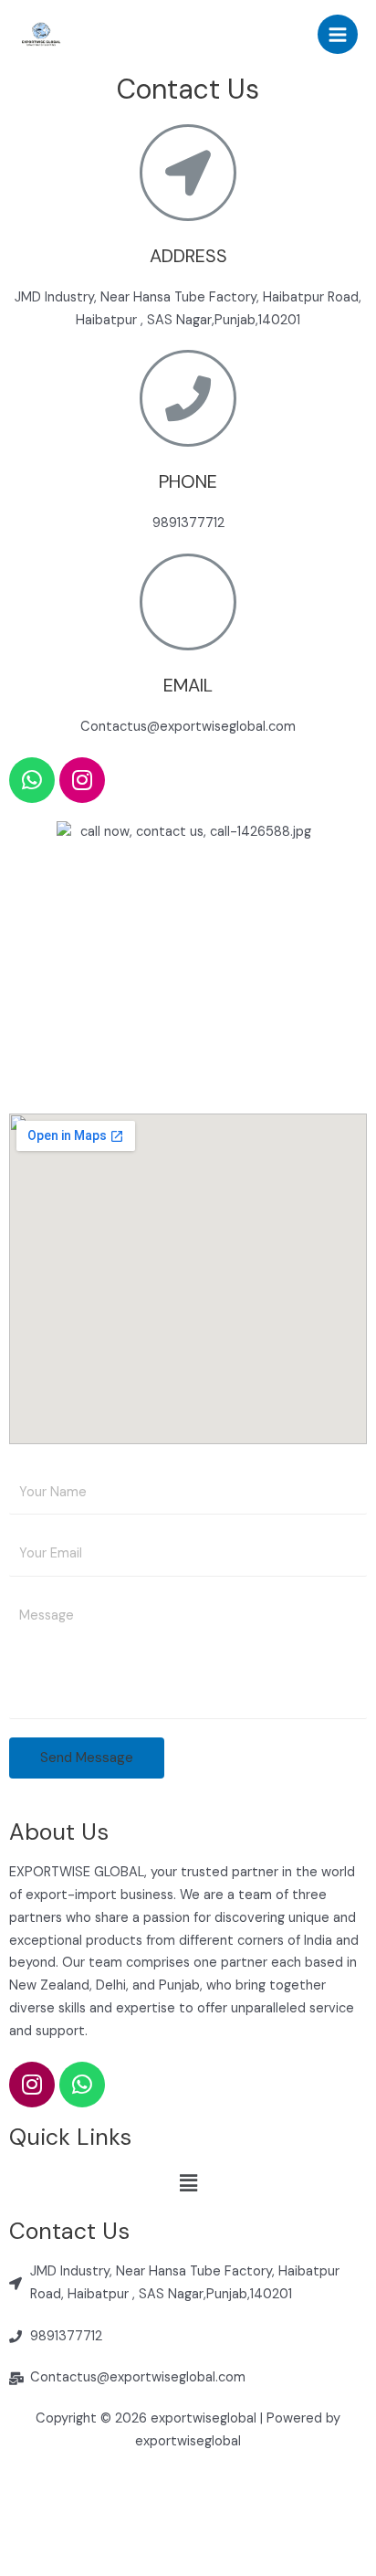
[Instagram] (82, 780)
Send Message (87, 1758)
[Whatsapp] (32, 780)
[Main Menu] (338, 35)
